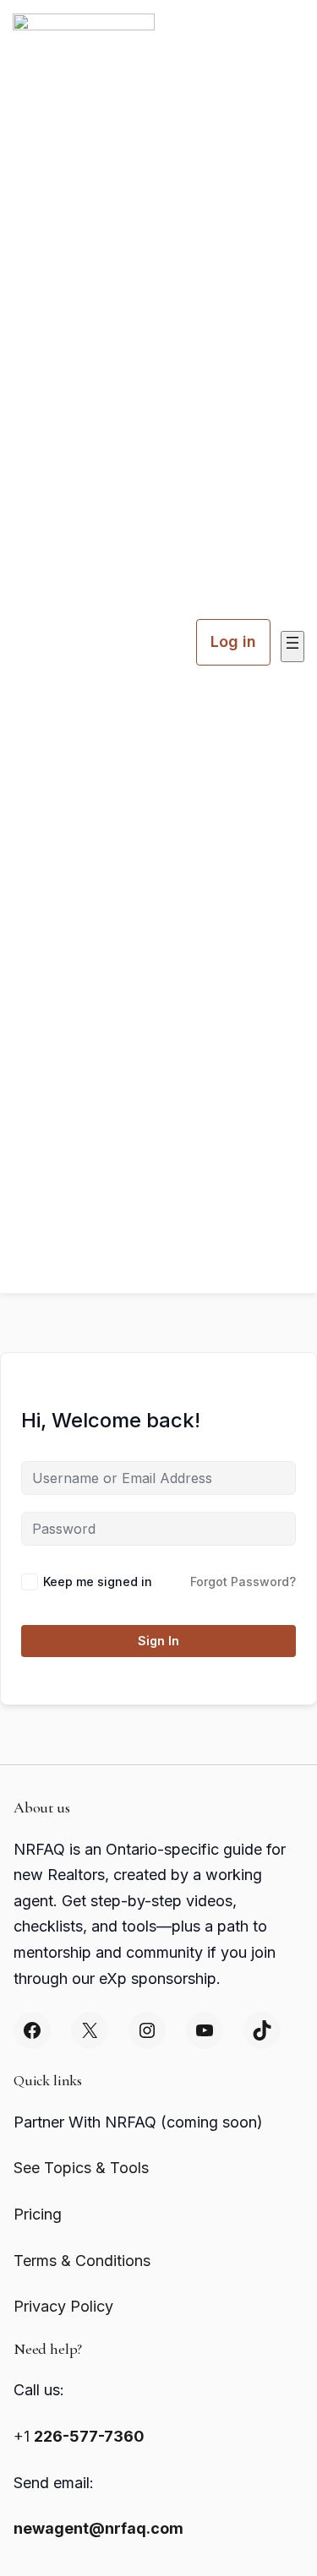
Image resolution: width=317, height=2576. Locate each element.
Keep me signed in (98, 1581)
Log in (233, 641)
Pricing (38, 2214)
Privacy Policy (63, 2306)
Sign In (158, 1641)
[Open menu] (292, 647)
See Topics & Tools (81, 2168)
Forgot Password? (243, 1581)
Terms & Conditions (82, 2261)
